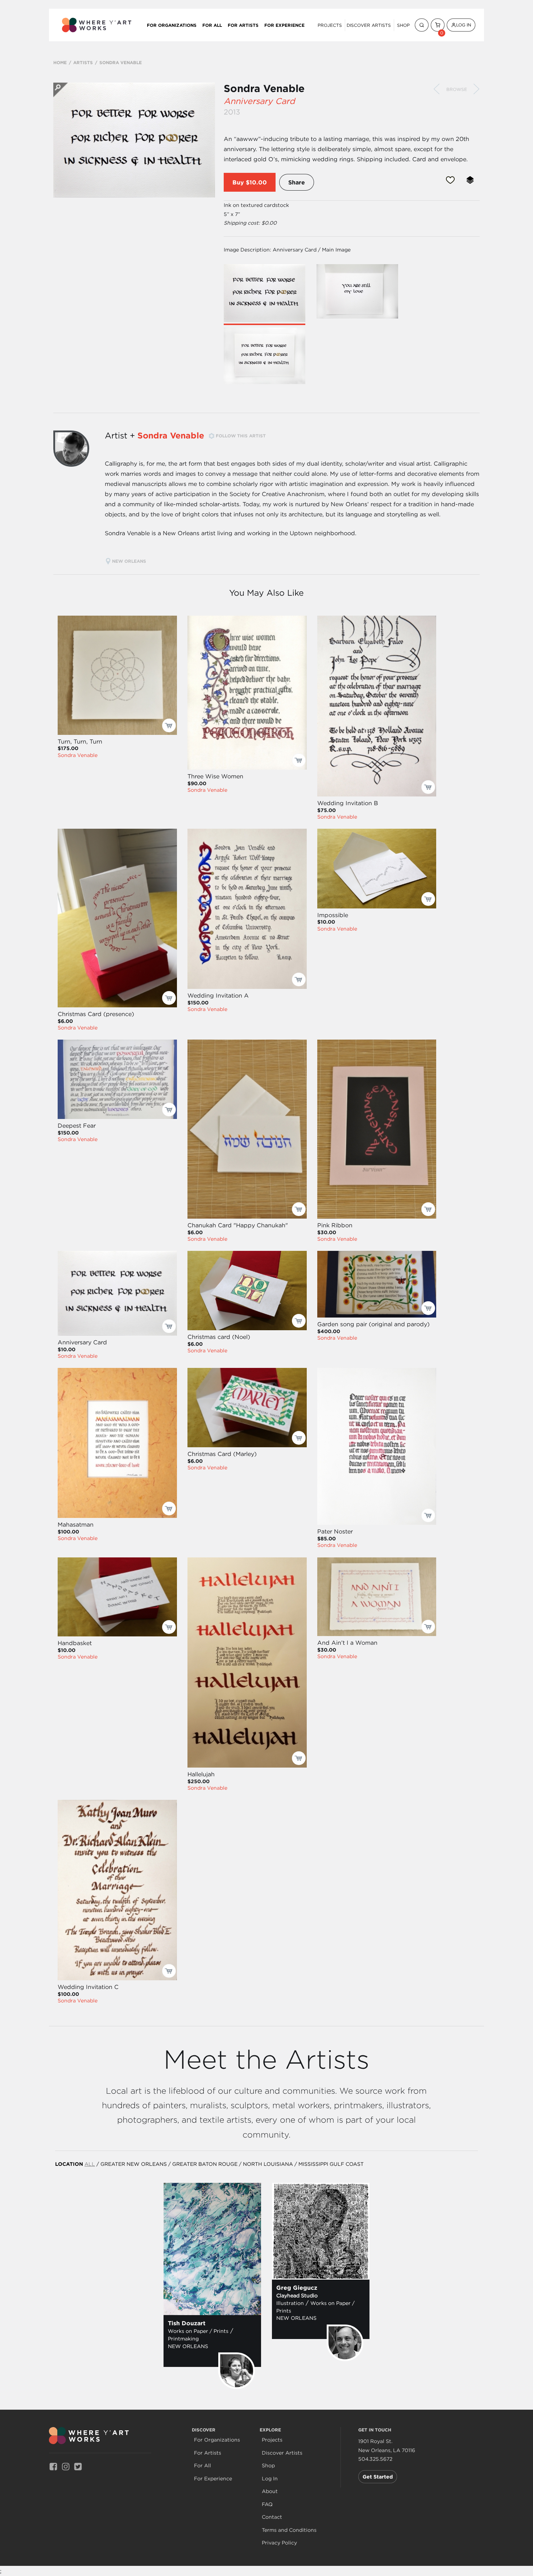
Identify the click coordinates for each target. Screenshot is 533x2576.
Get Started (378, 2477)
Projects (330, 25)
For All (212, 25)
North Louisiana (268, 2164)
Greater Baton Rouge (205, 2164)
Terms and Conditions (289, 2530)
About (270, 2491)
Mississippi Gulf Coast (331, 2164)
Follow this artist (241, 436)
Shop (403, 25)
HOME (60, 62)
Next (476, 89)
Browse (457, 89)
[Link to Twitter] (78, 2466)
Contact (272, 2517)
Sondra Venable (264, 88)
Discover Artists (369, 25)
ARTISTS (83, 62)
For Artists (243, 25)
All (90, 2164)
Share (297, 182)
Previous (437, 89)
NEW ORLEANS (130, 561)
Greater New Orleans (134, 2164)
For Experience (284, 25)
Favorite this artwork (450, 180)
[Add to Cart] (169, 725)
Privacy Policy (279, 2543)
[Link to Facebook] (53, 2466)
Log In (464, 25)
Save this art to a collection (470, 180)
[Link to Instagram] (66, 2466)
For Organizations (172, 25)
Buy (238, 182)
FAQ (267, 2504)
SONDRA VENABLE (121, 62)
